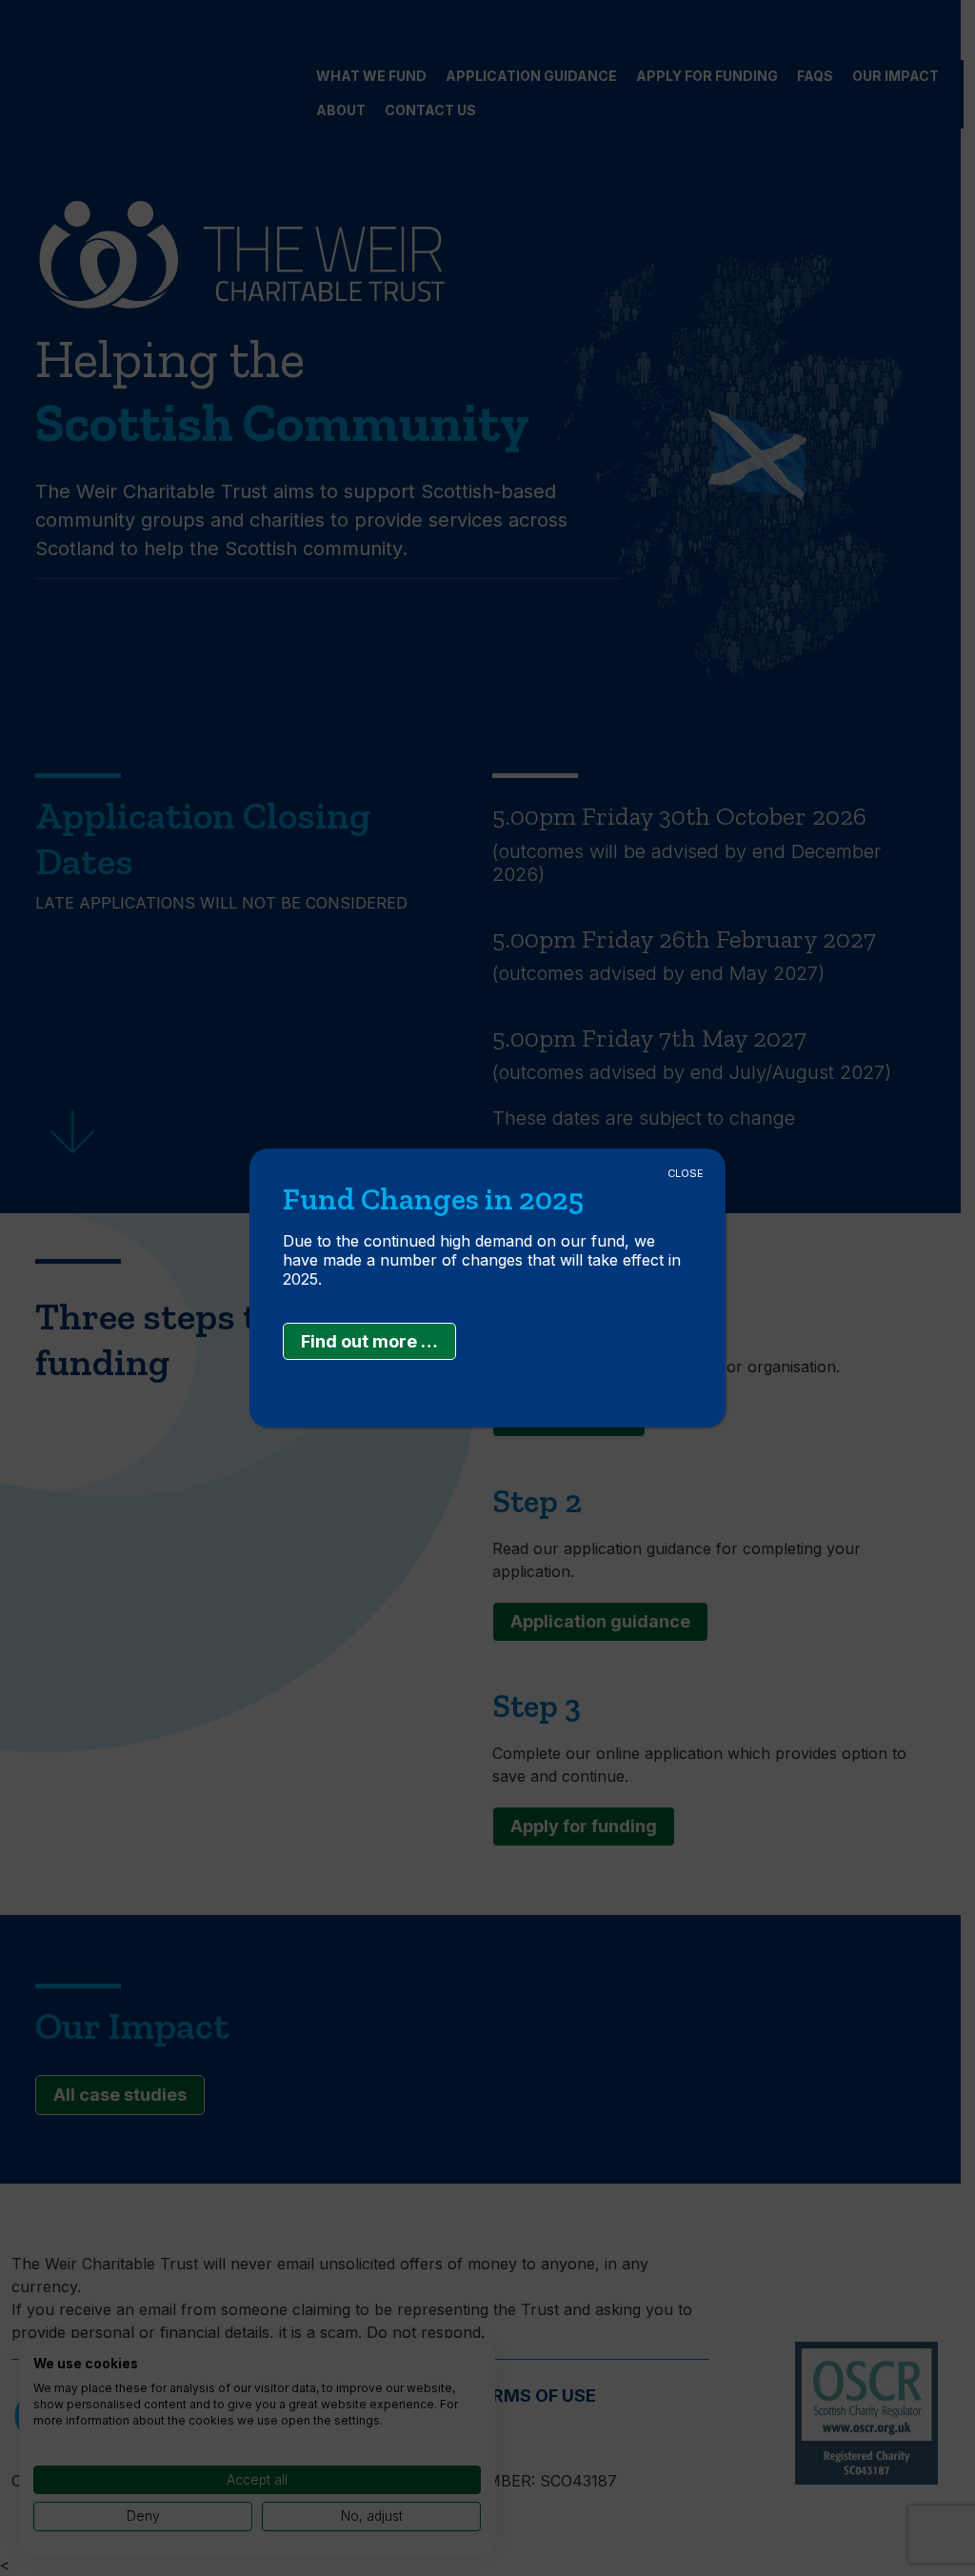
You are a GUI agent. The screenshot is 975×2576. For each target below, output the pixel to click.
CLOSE (686, 1173)
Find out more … (369, 1341)
